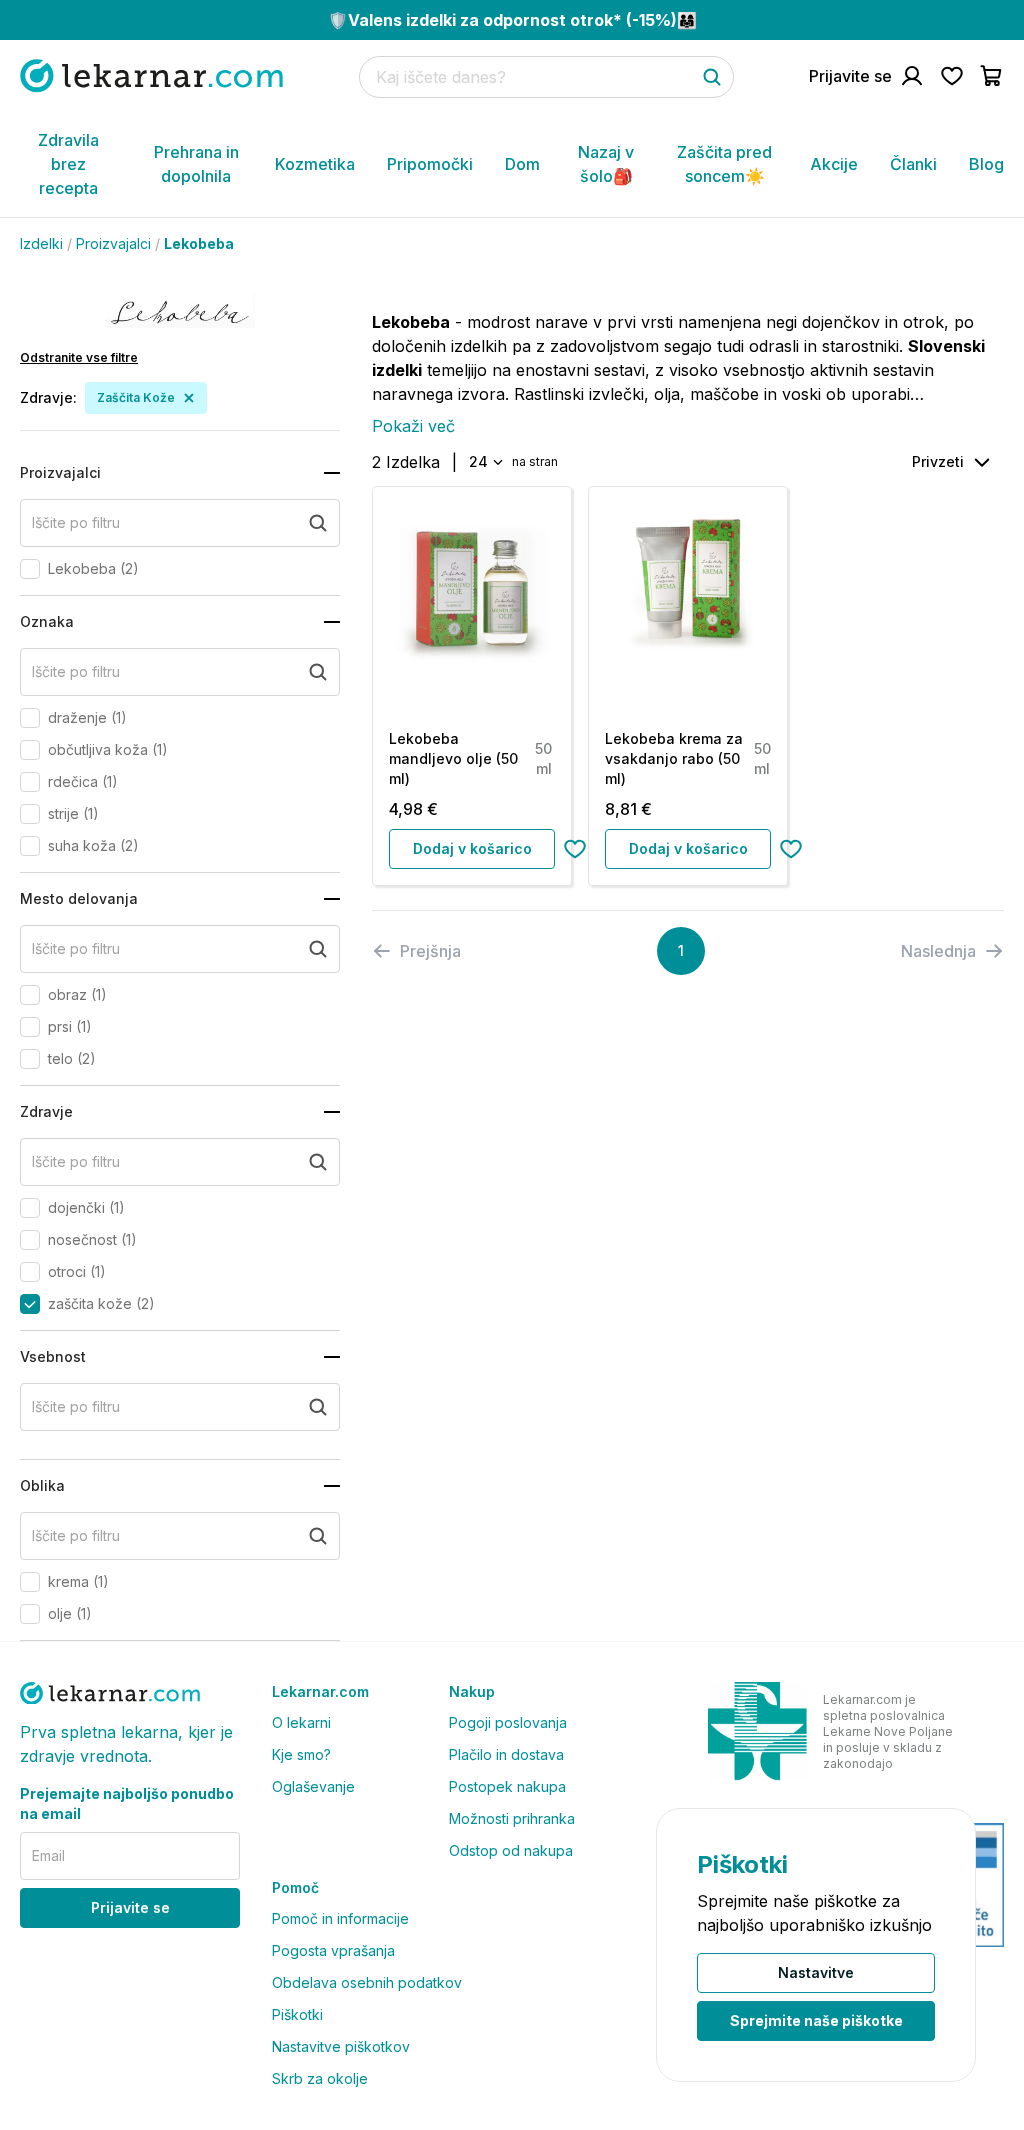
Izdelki (41, 243)
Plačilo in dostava (506, 1754)
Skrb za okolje (320, 2078)
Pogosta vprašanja (333, 1950)
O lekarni (301, 1722)
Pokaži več (413, 426)
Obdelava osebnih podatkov (367, 1982)
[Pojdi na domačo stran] (151, 75)
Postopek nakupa (507, 1786)
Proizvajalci (113, 243)
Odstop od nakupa (511, 1850)
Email (48, 1855)
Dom (522, 164)
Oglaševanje (313, 1786)
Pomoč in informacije (340, 1918)
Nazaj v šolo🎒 (606, 164)
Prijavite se (130, 1907)
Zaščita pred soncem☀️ (724, 164)
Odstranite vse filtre (79, 357)
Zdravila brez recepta (68, 164)
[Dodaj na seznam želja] (575, 849)
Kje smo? (301, 1754)
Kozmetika (315, 164)
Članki (913, 164)
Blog (986, 164)
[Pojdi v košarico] (992, 76)
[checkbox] (30, 569)
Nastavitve (816, 1972)
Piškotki (297, 2014)
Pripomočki (430, 164)
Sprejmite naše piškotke (816, 2020)
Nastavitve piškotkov (341, 2046)
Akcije (834, 164)
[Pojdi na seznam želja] (952, 76)
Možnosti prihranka (512, 1818)
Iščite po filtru (76, 522)
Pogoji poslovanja (508, 1722)
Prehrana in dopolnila (196, 164)
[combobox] (484, 462)
